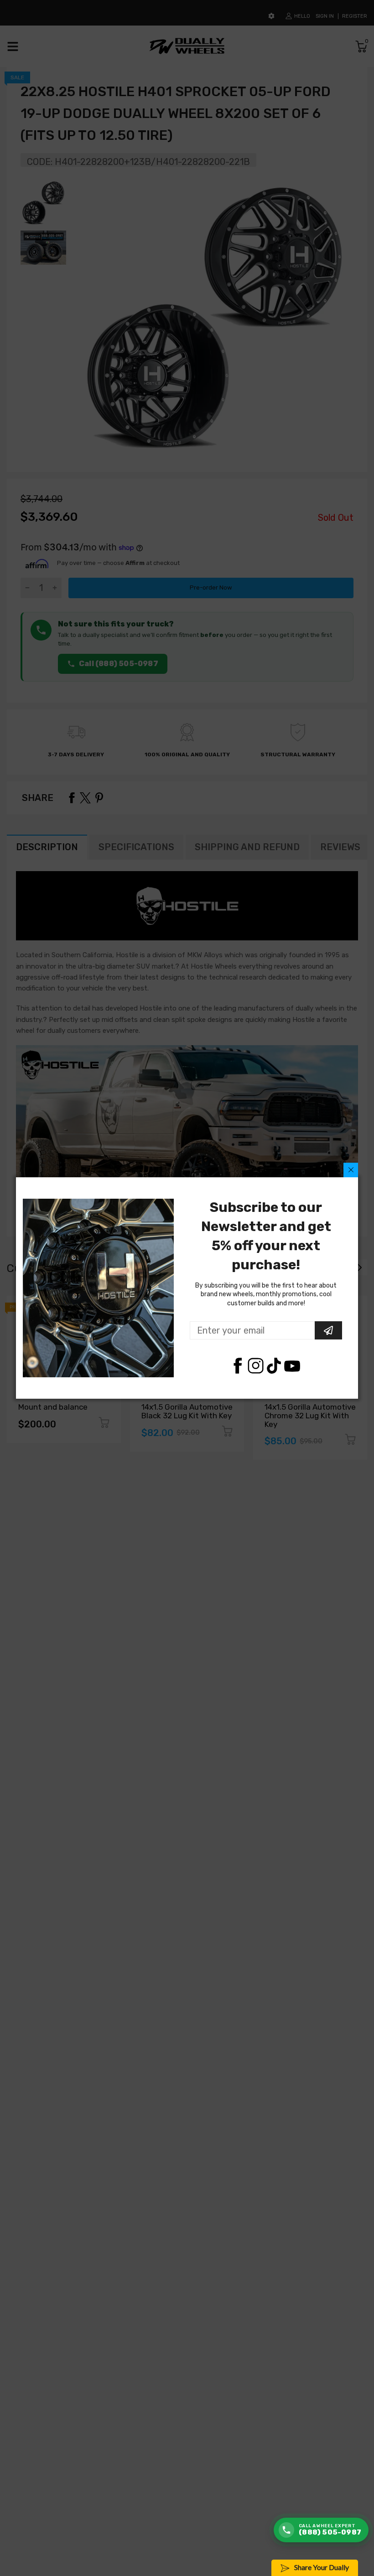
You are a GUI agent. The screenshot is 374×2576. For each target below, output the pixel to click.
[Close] (351, 1170)
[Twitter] (256, 1366)
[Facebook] (237, 1366)
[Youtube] (292, 1366)
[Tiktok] (274, 1366)
